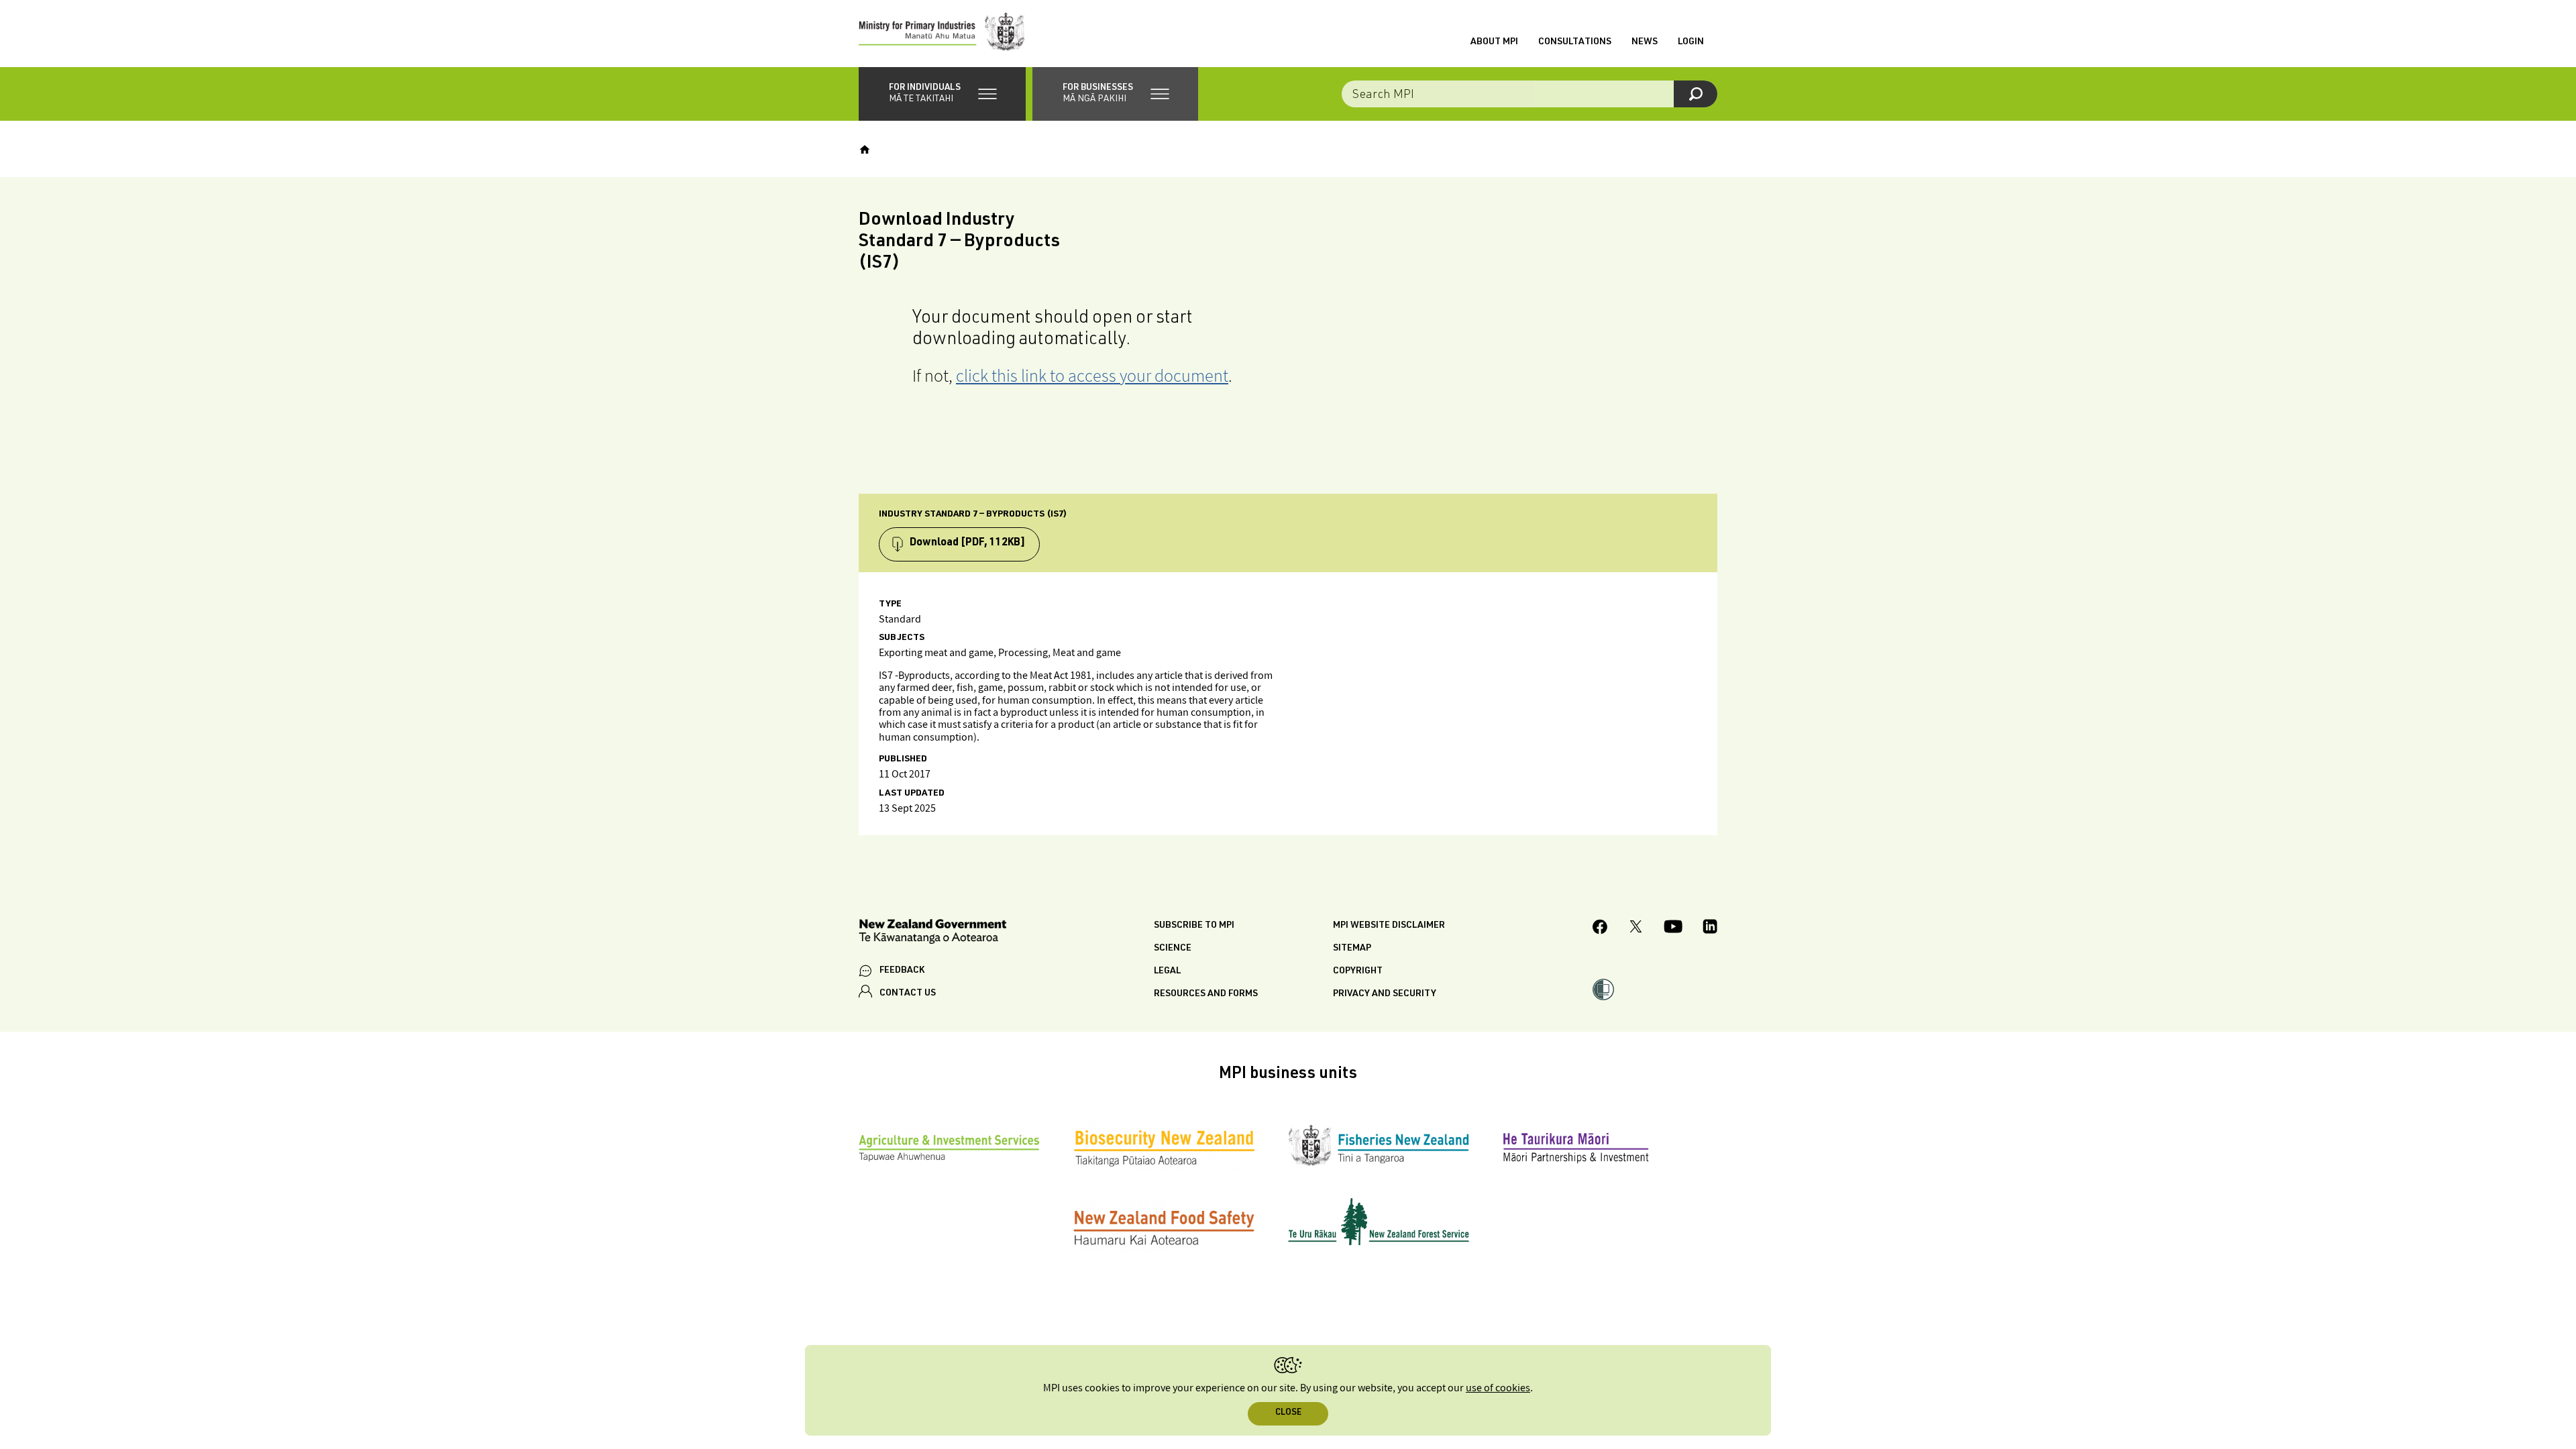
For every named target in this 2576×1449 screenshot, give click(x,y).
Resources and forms (1206, 994)
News (1645, 42)
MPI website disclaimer (1389, 926)
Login (1691, 42)
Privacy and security (1385, 994)
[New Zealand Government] (932, 933)
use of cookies (1498, 1388)
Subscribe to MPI (1194, 926)
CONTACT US (908, 994)
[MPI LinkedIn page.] (1710, 928)
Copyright (1358, 971)
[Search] (1696, 94)
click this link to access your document (1092, 375)
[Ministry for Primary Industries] (942, 34)
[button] (942, 94)
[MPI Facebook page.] (1600, 929)
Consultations (1575, 42)
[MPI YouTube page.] (1673, 928)
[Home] (865, 150)
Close (1288, 1413)
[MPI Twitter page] (1636, 928)
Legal (1167, 971)
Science (1173, 949)
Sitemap (1352, 949)
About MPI (1494, 42)
